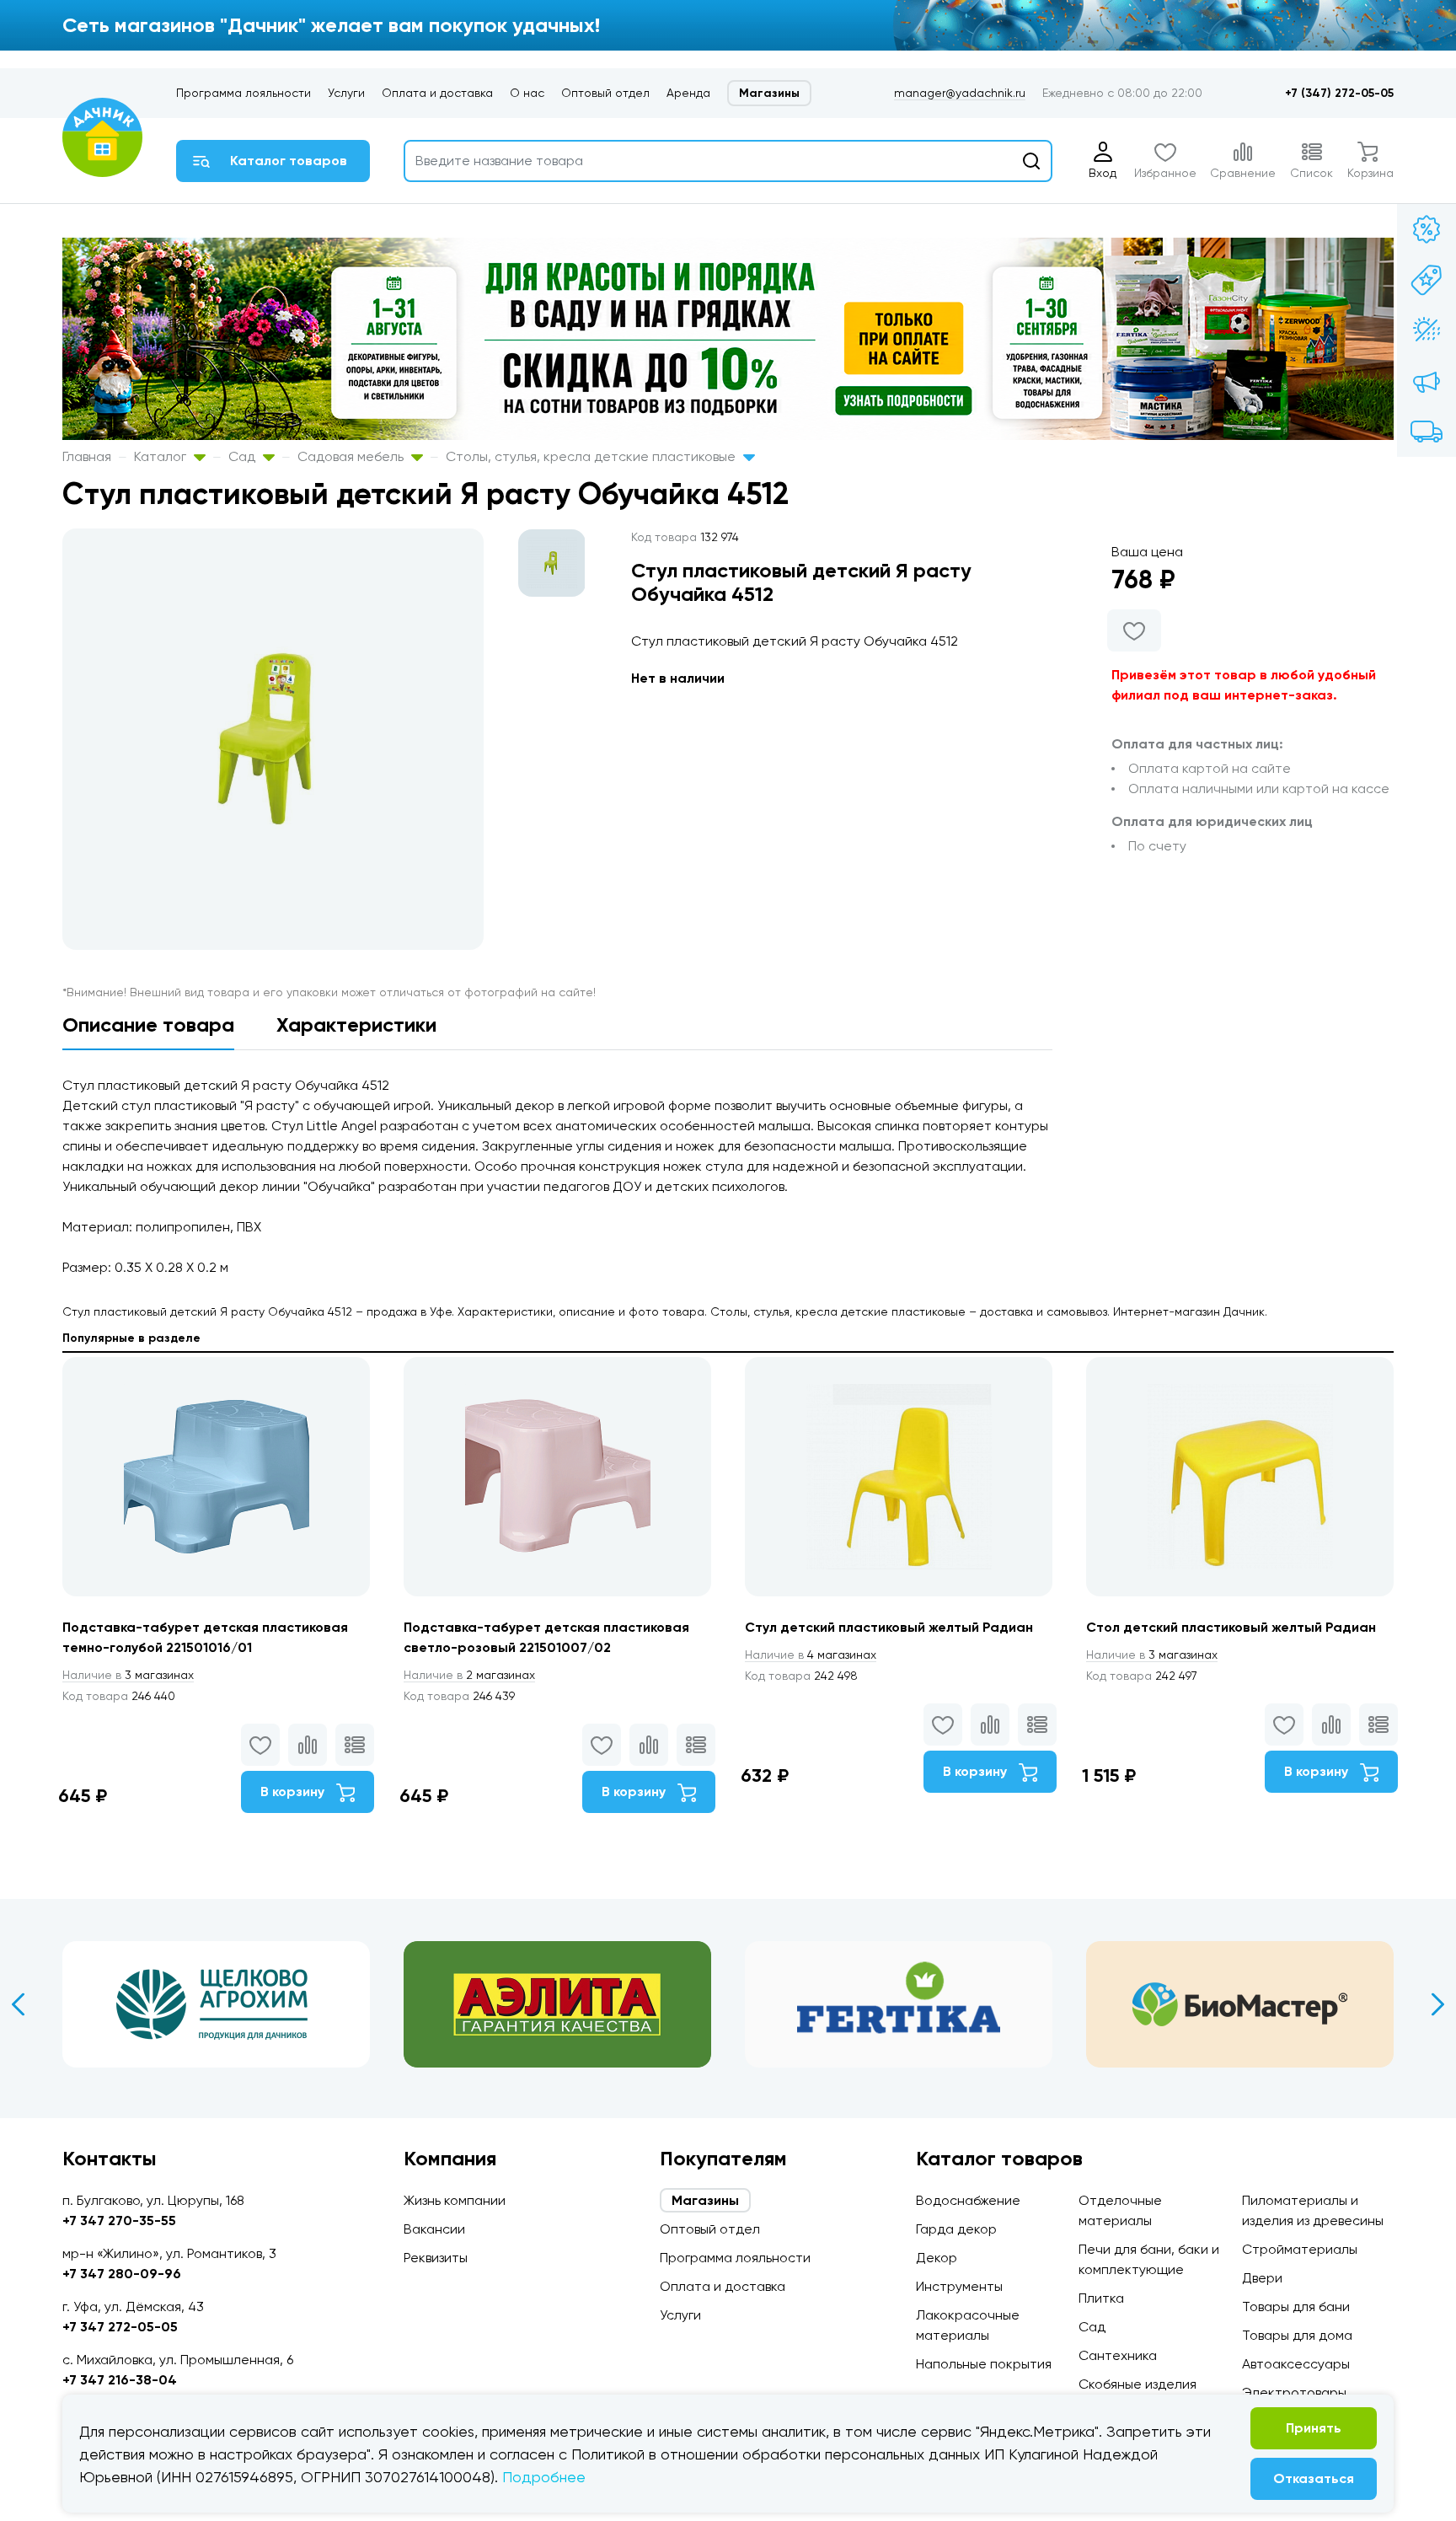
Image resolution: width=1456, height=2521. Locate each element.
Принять (1314, 2428)
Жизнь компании (455, 2200)
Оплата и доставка (437, 93)
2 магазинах (469, 1675)
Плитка (1101, 2298)
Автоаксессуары (1296, 2364)
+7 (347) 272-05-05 (1339, 93)
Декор (937, 2258)
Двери (1262, 2278)
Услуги (346, 93)
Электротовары (1294, 2392)
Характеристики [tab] (356, 1024)
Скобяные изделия (1137, 2384)
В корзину (294, 1792)
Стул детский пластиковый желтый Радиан (889, 1627)
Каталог (162, 456)
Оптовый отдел (605, 93)
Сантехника (1118, 2355)
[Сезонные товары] (1427, 330)
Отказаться (1314, 2478)
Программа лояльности (244, 93)
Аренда (688, 93)
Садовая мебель (352, 456)
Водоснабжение (968, 2200)
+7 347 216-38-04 (120, 2380)
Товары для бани (1296, 2306)
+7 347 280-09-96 (122, 2274)
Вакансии (434, 2229)
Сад (244, 456)
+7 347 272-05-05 (120, 2327)
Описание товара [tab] (148, 1024)
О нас (527, 93)
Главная (87, 456)
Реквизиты (436, 2258)
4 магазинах (811, 1655)
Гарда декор (956, 2229)
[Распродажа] (1427, 381)
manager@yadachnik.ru (960, 93)
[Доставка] (1427, 432)
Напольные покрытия (984, 2364)
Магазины (769, 93)
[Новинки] (1427, 280)
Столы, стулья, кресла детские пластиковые (592, 456)
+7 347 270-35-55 (119, 2221)
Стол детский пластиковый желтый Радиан (1231, 1627)
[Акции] (1427, 229)
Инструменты (959, 2286)
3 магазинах (128, 1675)
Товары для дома (1297, 2335)
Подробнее (544, 2477)
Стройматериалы (1300, 2249)
